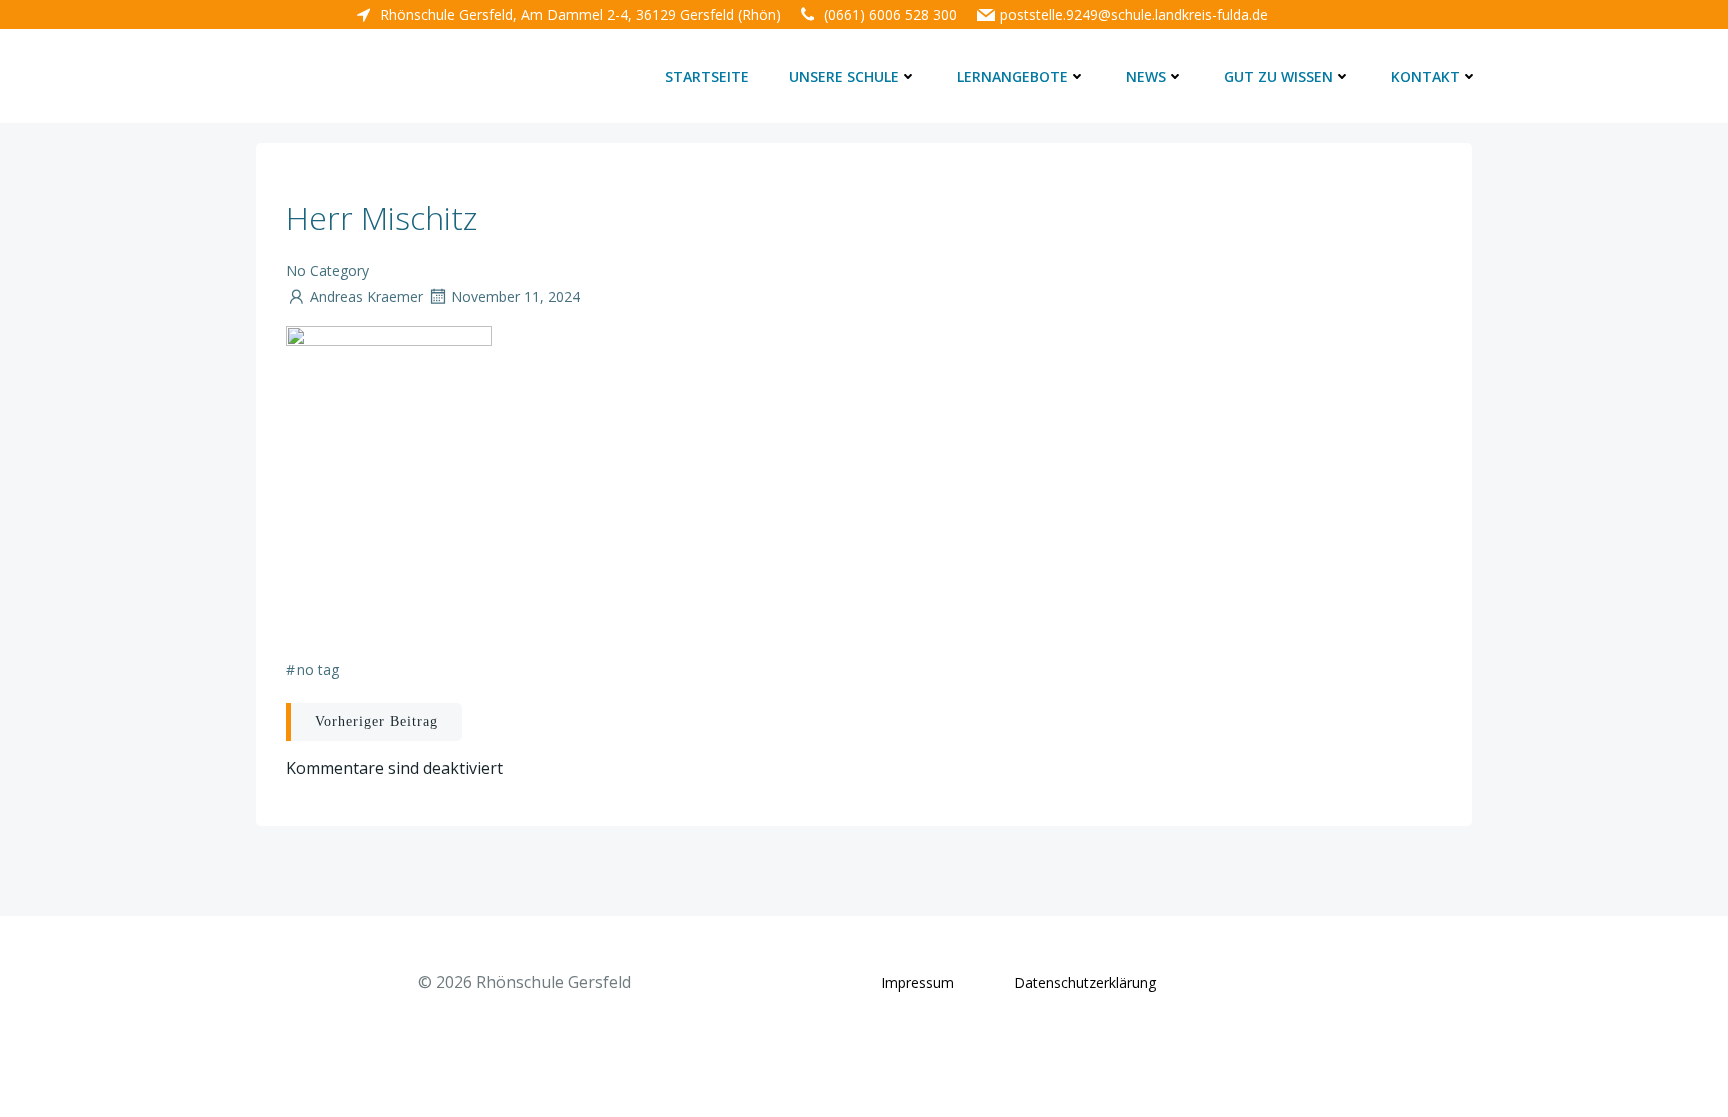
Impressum (917, 982)
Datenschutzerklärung (1085, 982)
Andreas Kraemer (366, 296)
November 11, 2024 (515, 296)
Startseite (707, 76)
